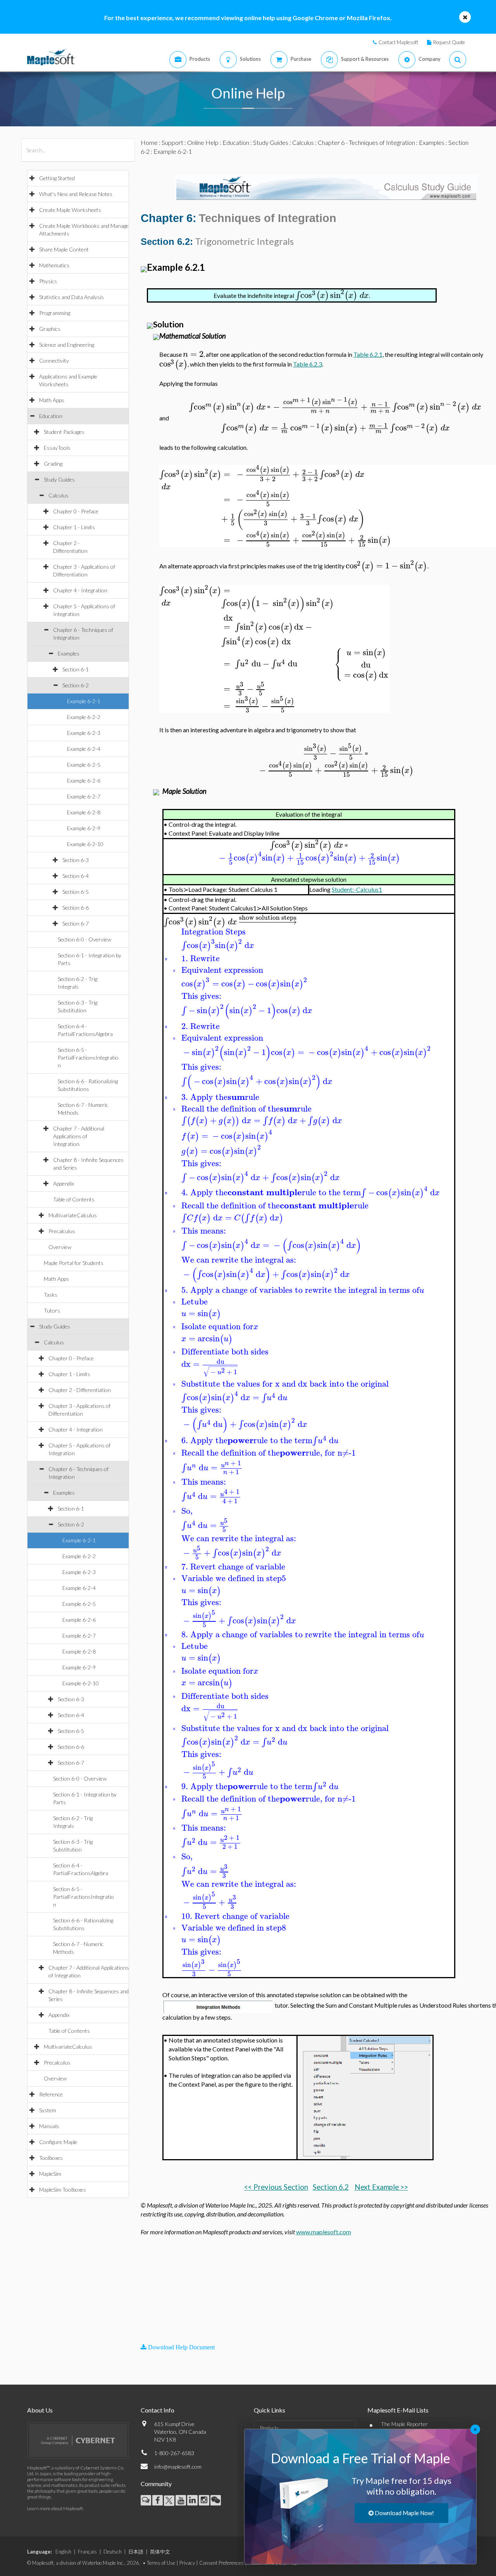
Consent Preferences (221, 2563)
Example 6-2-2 (84, 717)
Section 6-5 (76, 892)
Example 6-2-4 (84, 749)
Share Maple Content (64, 249)
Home (149, 142)
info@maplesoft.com (178, 2467)
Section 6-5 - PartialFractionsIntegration (88, 1057)
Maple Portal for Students (74, 1263)
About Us (40, 2410)
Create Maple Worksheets (70, 210)
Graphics (50, 329)
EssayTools (57, 448)
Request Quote (449, 42)
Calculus (59, 495)
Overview (60, 1247)
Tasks (51, 1295)
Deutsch (113, 2552)
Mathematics (54, 265)
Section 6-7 (76, 923)
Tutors (52, 1310)
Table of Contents (74, 1199)
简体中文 (160, 2552)
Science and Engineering (67, 345)
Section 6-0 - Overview (84, 939)
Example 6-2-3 (84, 733)
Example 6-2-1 (84, 701)
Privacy (187, 2563)
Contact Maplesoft (398, 42)
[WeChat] (216, 2500)
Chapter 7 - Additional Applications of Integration (79, 1136)
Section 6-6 (76, 908)
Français (87, 2552)
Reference (51, 2094)
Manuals (49, 2126)
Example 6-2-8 (84, 812)
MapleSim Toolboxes (63, 2190)
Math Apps (52, 400)
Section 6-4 (76, 876)
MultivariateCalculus (73, 1215)
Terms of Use (161, 2563)
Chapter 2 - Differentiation (80, 1390)
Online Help (203, 142)
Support (172, 142)
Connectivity (54, 361)
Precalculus (62, 1231)
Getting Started (57, 178)
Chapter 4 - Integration (80, 590)
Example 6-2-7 (84, 796)
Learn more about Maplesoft (55, 2508)
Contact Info (158, 2410)
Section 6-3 (76, 860)
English (63, 2552)
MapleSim (50, 2174)
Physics (48, 281)
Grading (53, 464)
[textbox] (332, 295)
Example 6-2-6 (84, 780)
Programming (55, 313)
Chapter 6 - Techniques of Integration (366, 142)
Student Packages (64, 432)
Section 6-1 (76, 669)
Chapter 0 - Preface (76, 511)
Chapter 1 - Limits (74, 527)
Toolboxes (51, 2158)
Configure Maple (58, 2142)
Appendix (64, 1183)
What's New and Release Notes (76, 194)
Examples (69, 653)
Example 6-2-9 (84, 828)
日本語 (136, 2552)
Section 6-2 (76, 685)
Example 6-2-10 (85, 844)
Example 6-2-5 (84, 765)
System (48, 2110)
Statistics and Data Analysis (71, 297)
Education (51, 416)
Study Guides (59, 479)
